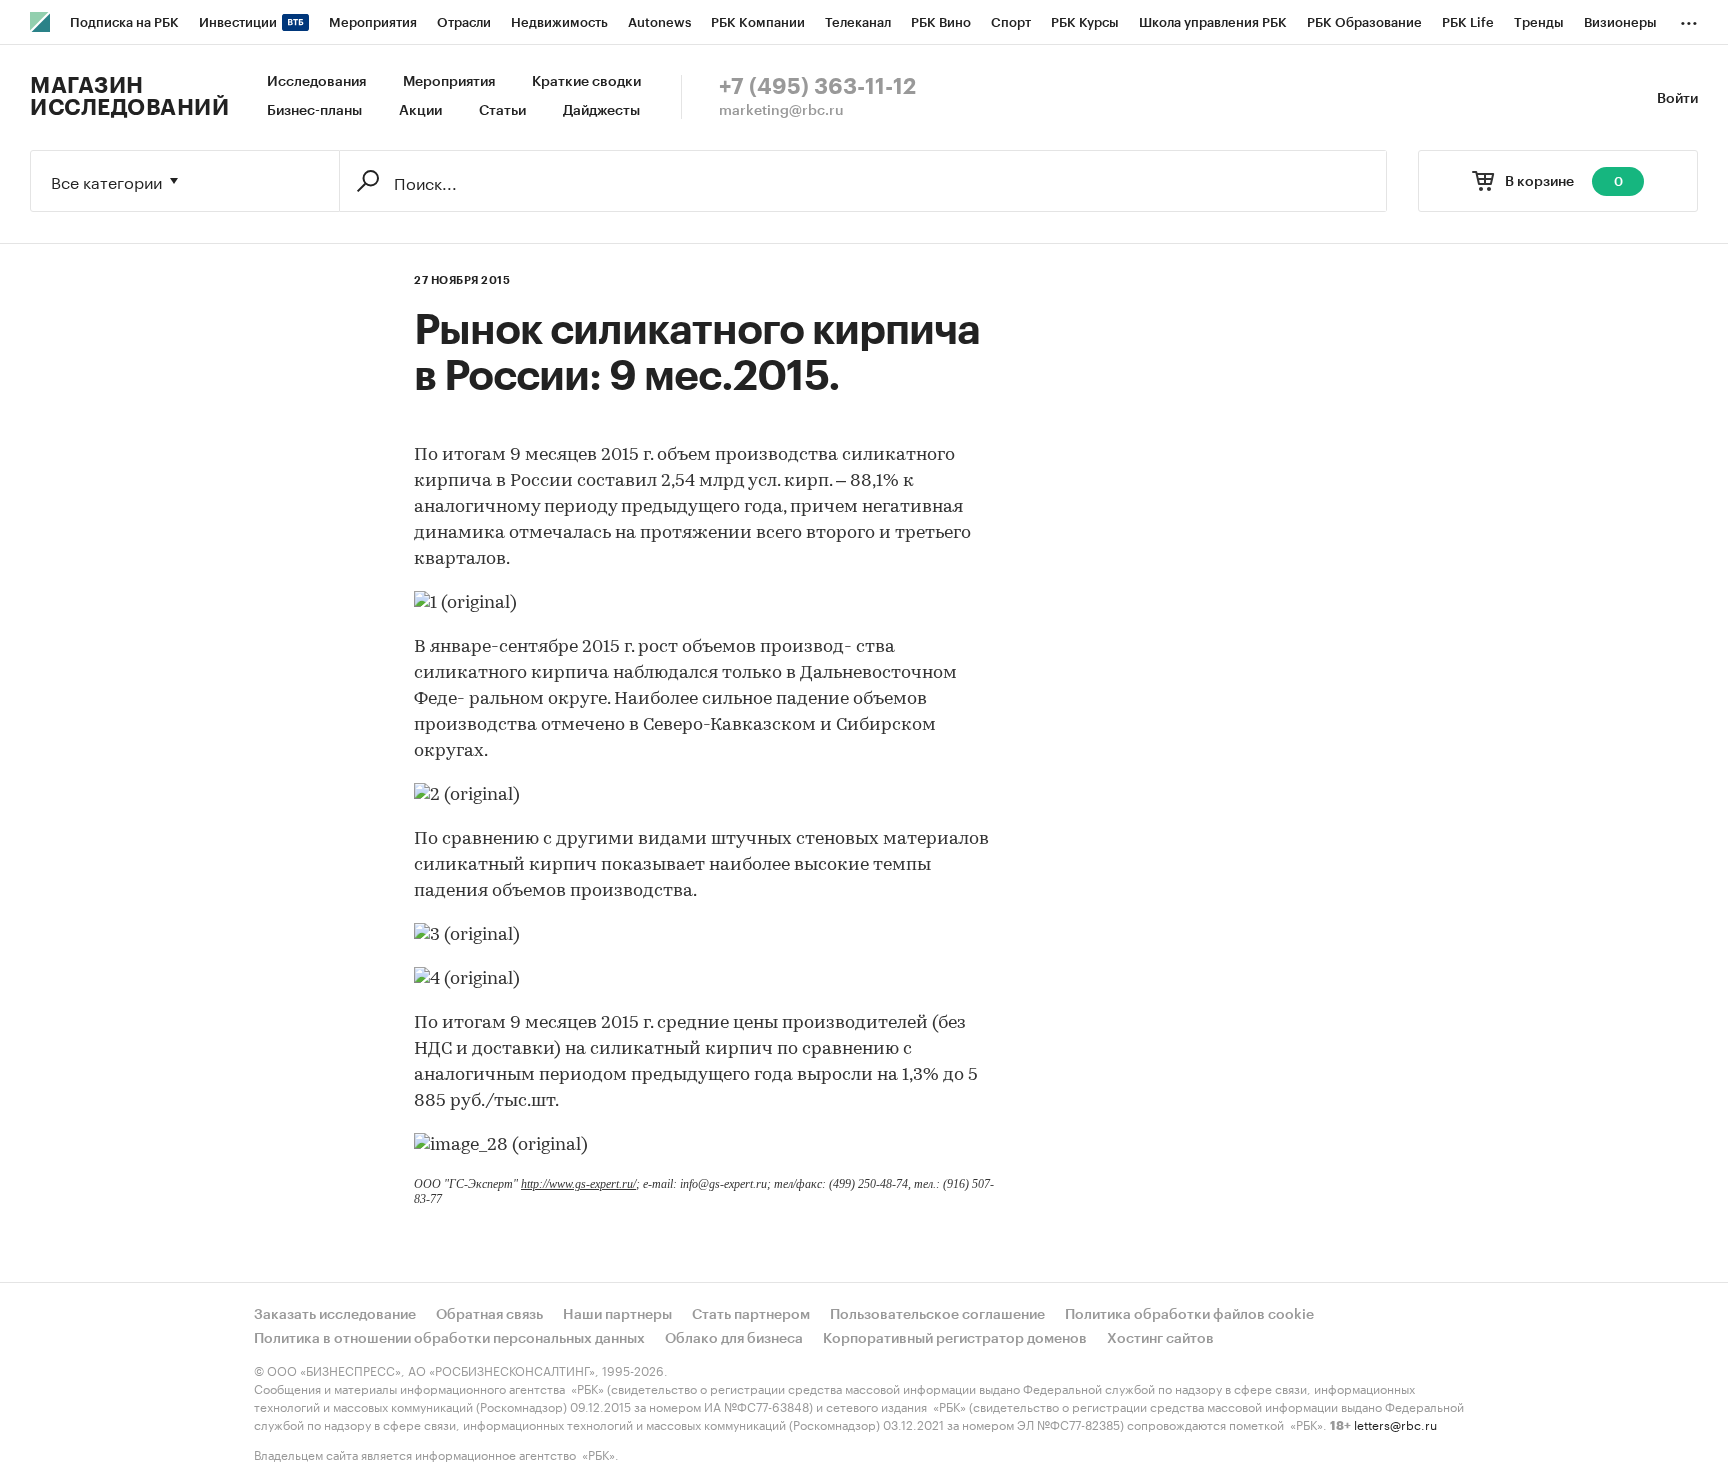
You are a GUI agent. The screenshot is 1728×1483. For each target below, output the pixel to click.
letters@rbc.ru (1395, 1423)
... (1689, 19)
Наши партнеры (617, 1315)
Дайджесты (601, 111)
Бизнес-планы (314, 111)
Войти (1677, 99)
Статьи (502, 111)
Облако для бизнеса (734, 1339)
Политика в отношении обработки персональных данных (449, 1339)
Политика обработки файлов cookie (1189, 1315)
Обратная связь (489, 1315)
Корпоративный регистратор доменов (955, 1339)
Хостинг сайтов (1160, 1339)
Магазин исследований (129, 97)
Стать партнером (751, 1315)
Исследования (316, 82)
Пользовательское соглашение (937, 1315)
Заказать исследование (335, 1315)
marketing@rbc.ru (781, 111)
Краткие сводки (586, 82)
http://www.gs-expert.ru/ (578, 1184)
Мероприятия (449, 82)
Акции (420, 111)
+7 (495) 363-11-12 (817, 87)
